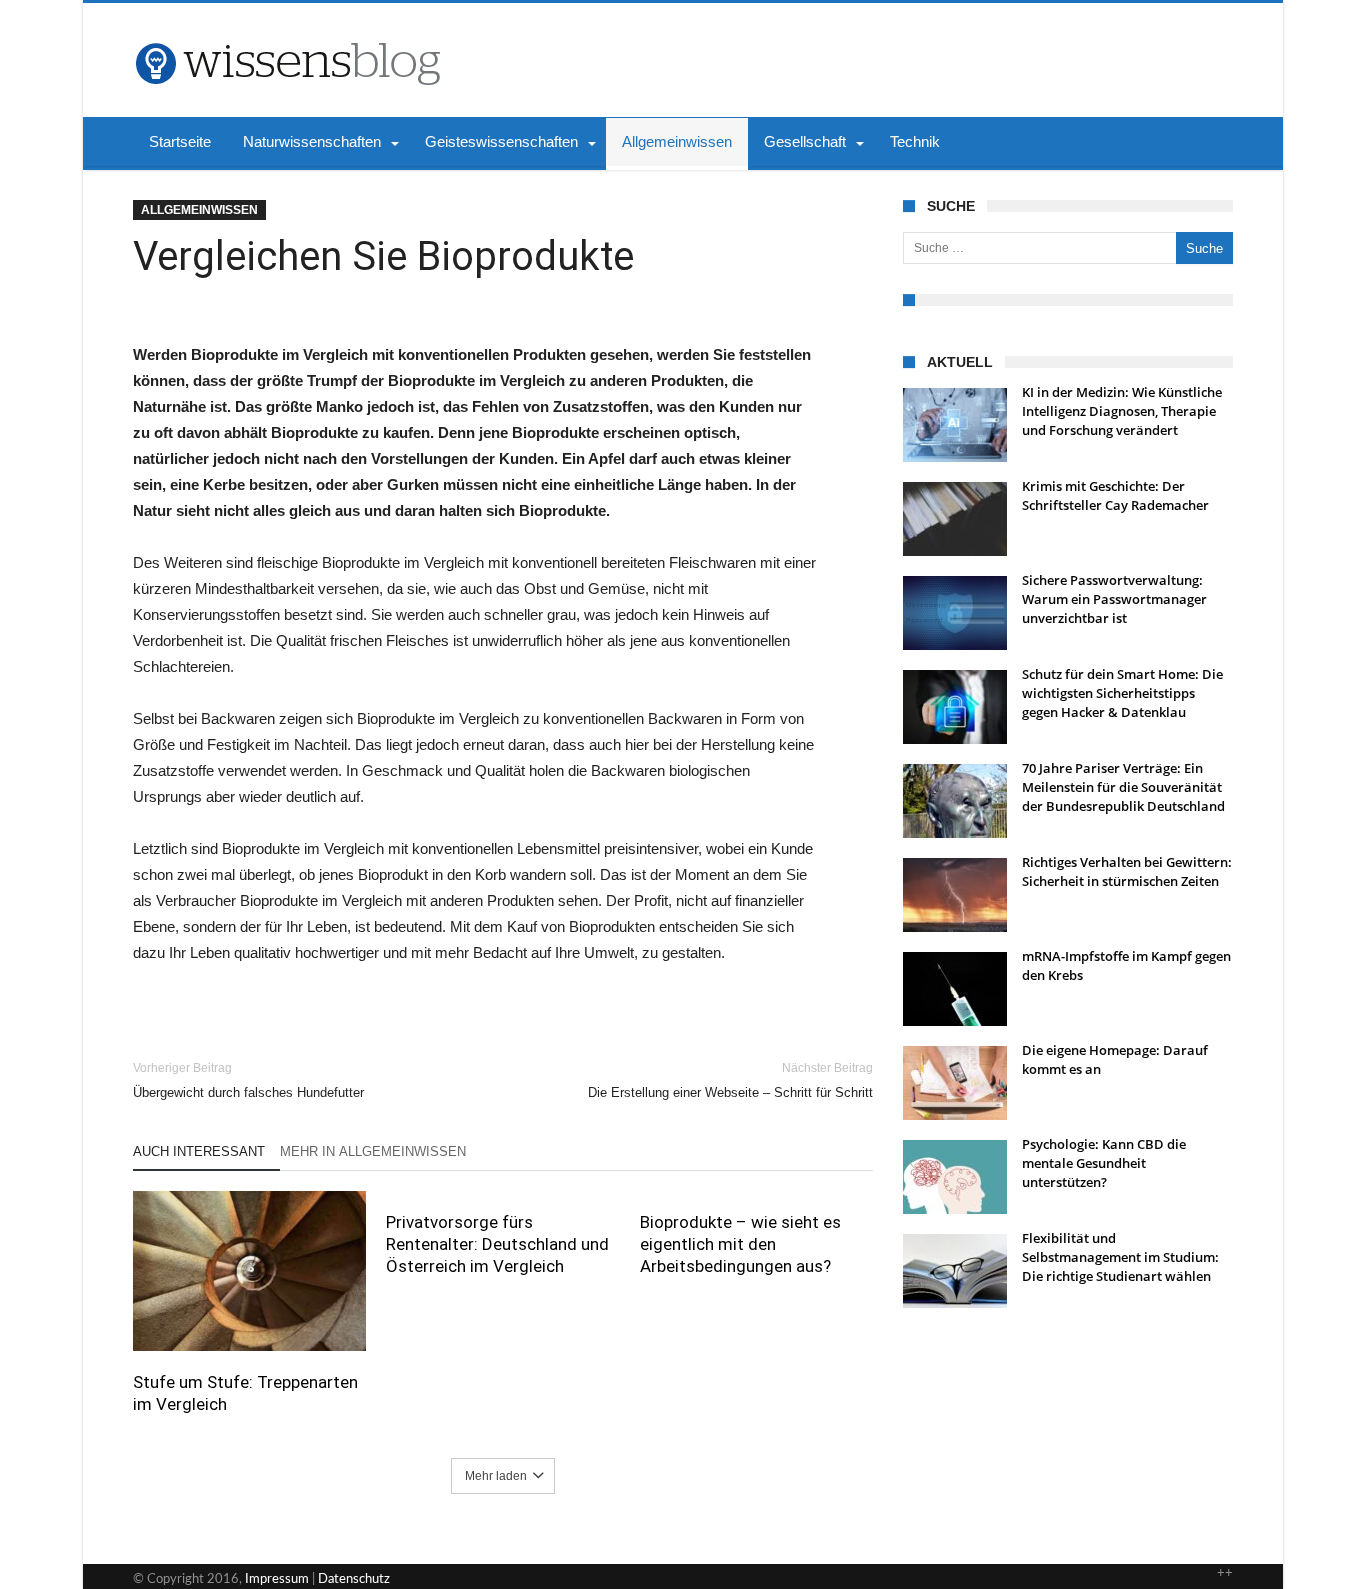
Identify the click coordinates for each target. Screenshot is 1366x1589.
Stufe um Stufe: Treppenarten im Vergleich (245, 1393)
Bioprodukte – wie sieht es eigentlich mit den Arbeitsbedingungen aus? (740, 1244)
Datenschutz (354, 1579)
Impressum (277, 1579)
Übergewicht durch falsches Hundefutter (248, 1080)
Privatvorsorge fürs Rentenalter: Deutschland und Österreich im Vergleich (497, 1244)
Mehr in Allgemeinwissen (373, 1151)
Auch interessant (199, 1151)
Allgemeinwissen (199, 210)
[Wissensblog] (287, 33)
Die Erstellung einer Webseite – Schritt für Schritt (730, 1080)
